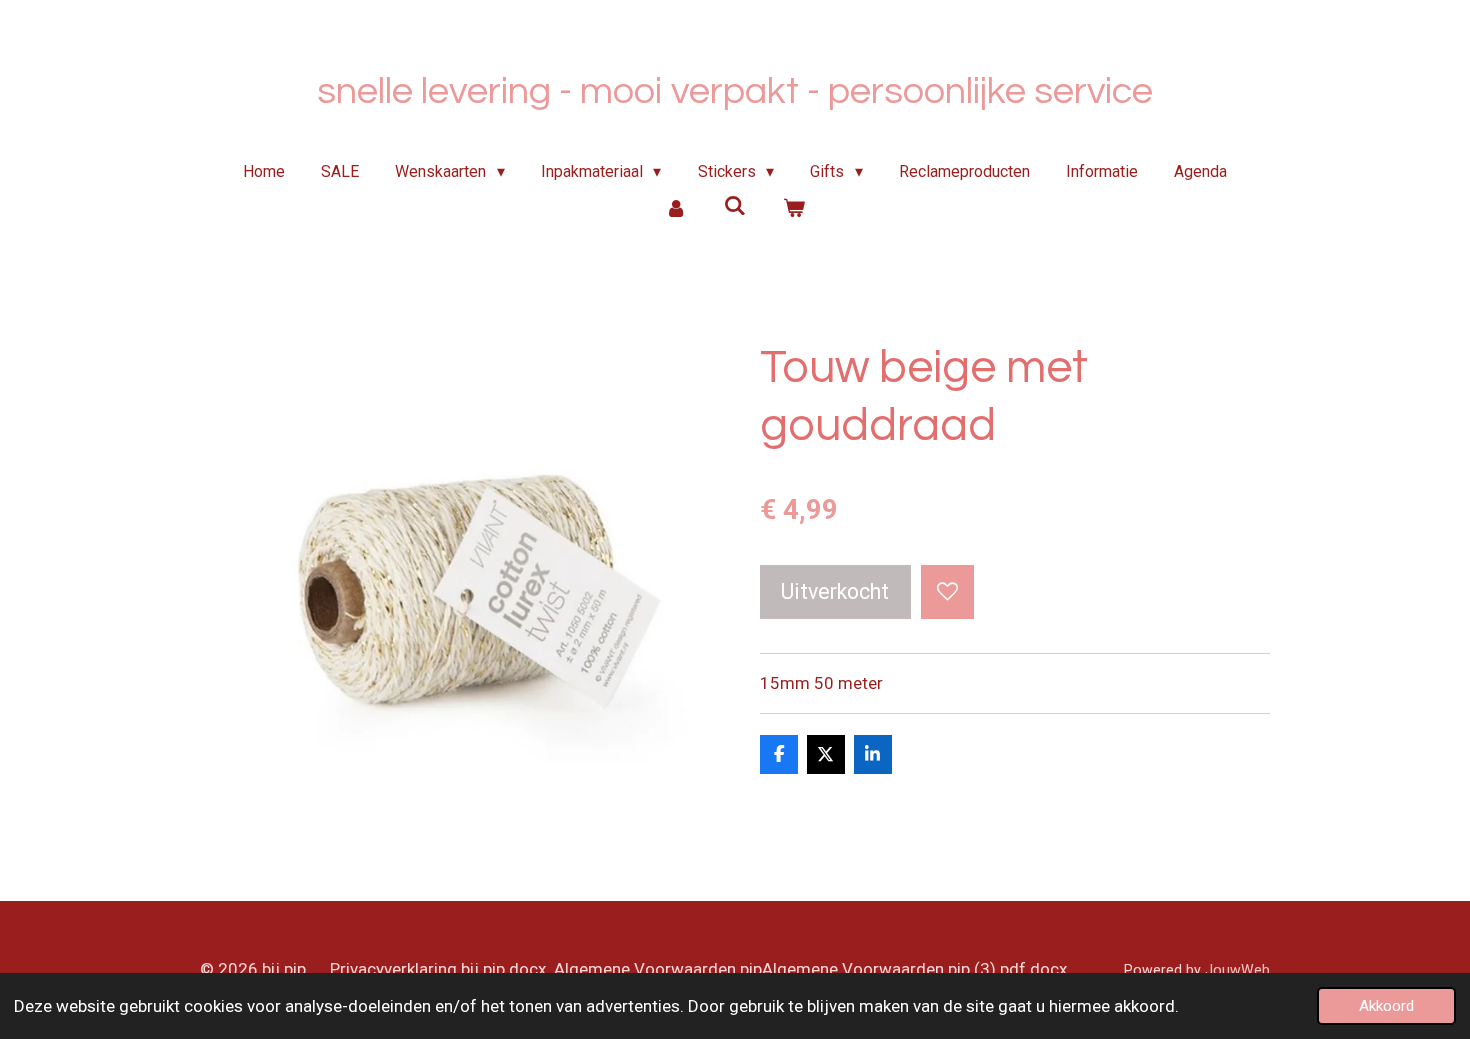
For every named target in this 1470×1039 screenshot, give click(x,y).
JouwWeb (1237, 970)
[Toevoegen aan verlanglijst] (947, 591)
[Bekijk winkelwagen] (793, 208)
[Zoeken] (735, 205)
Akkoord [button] (1386, 1006)
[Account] (676, 208)
